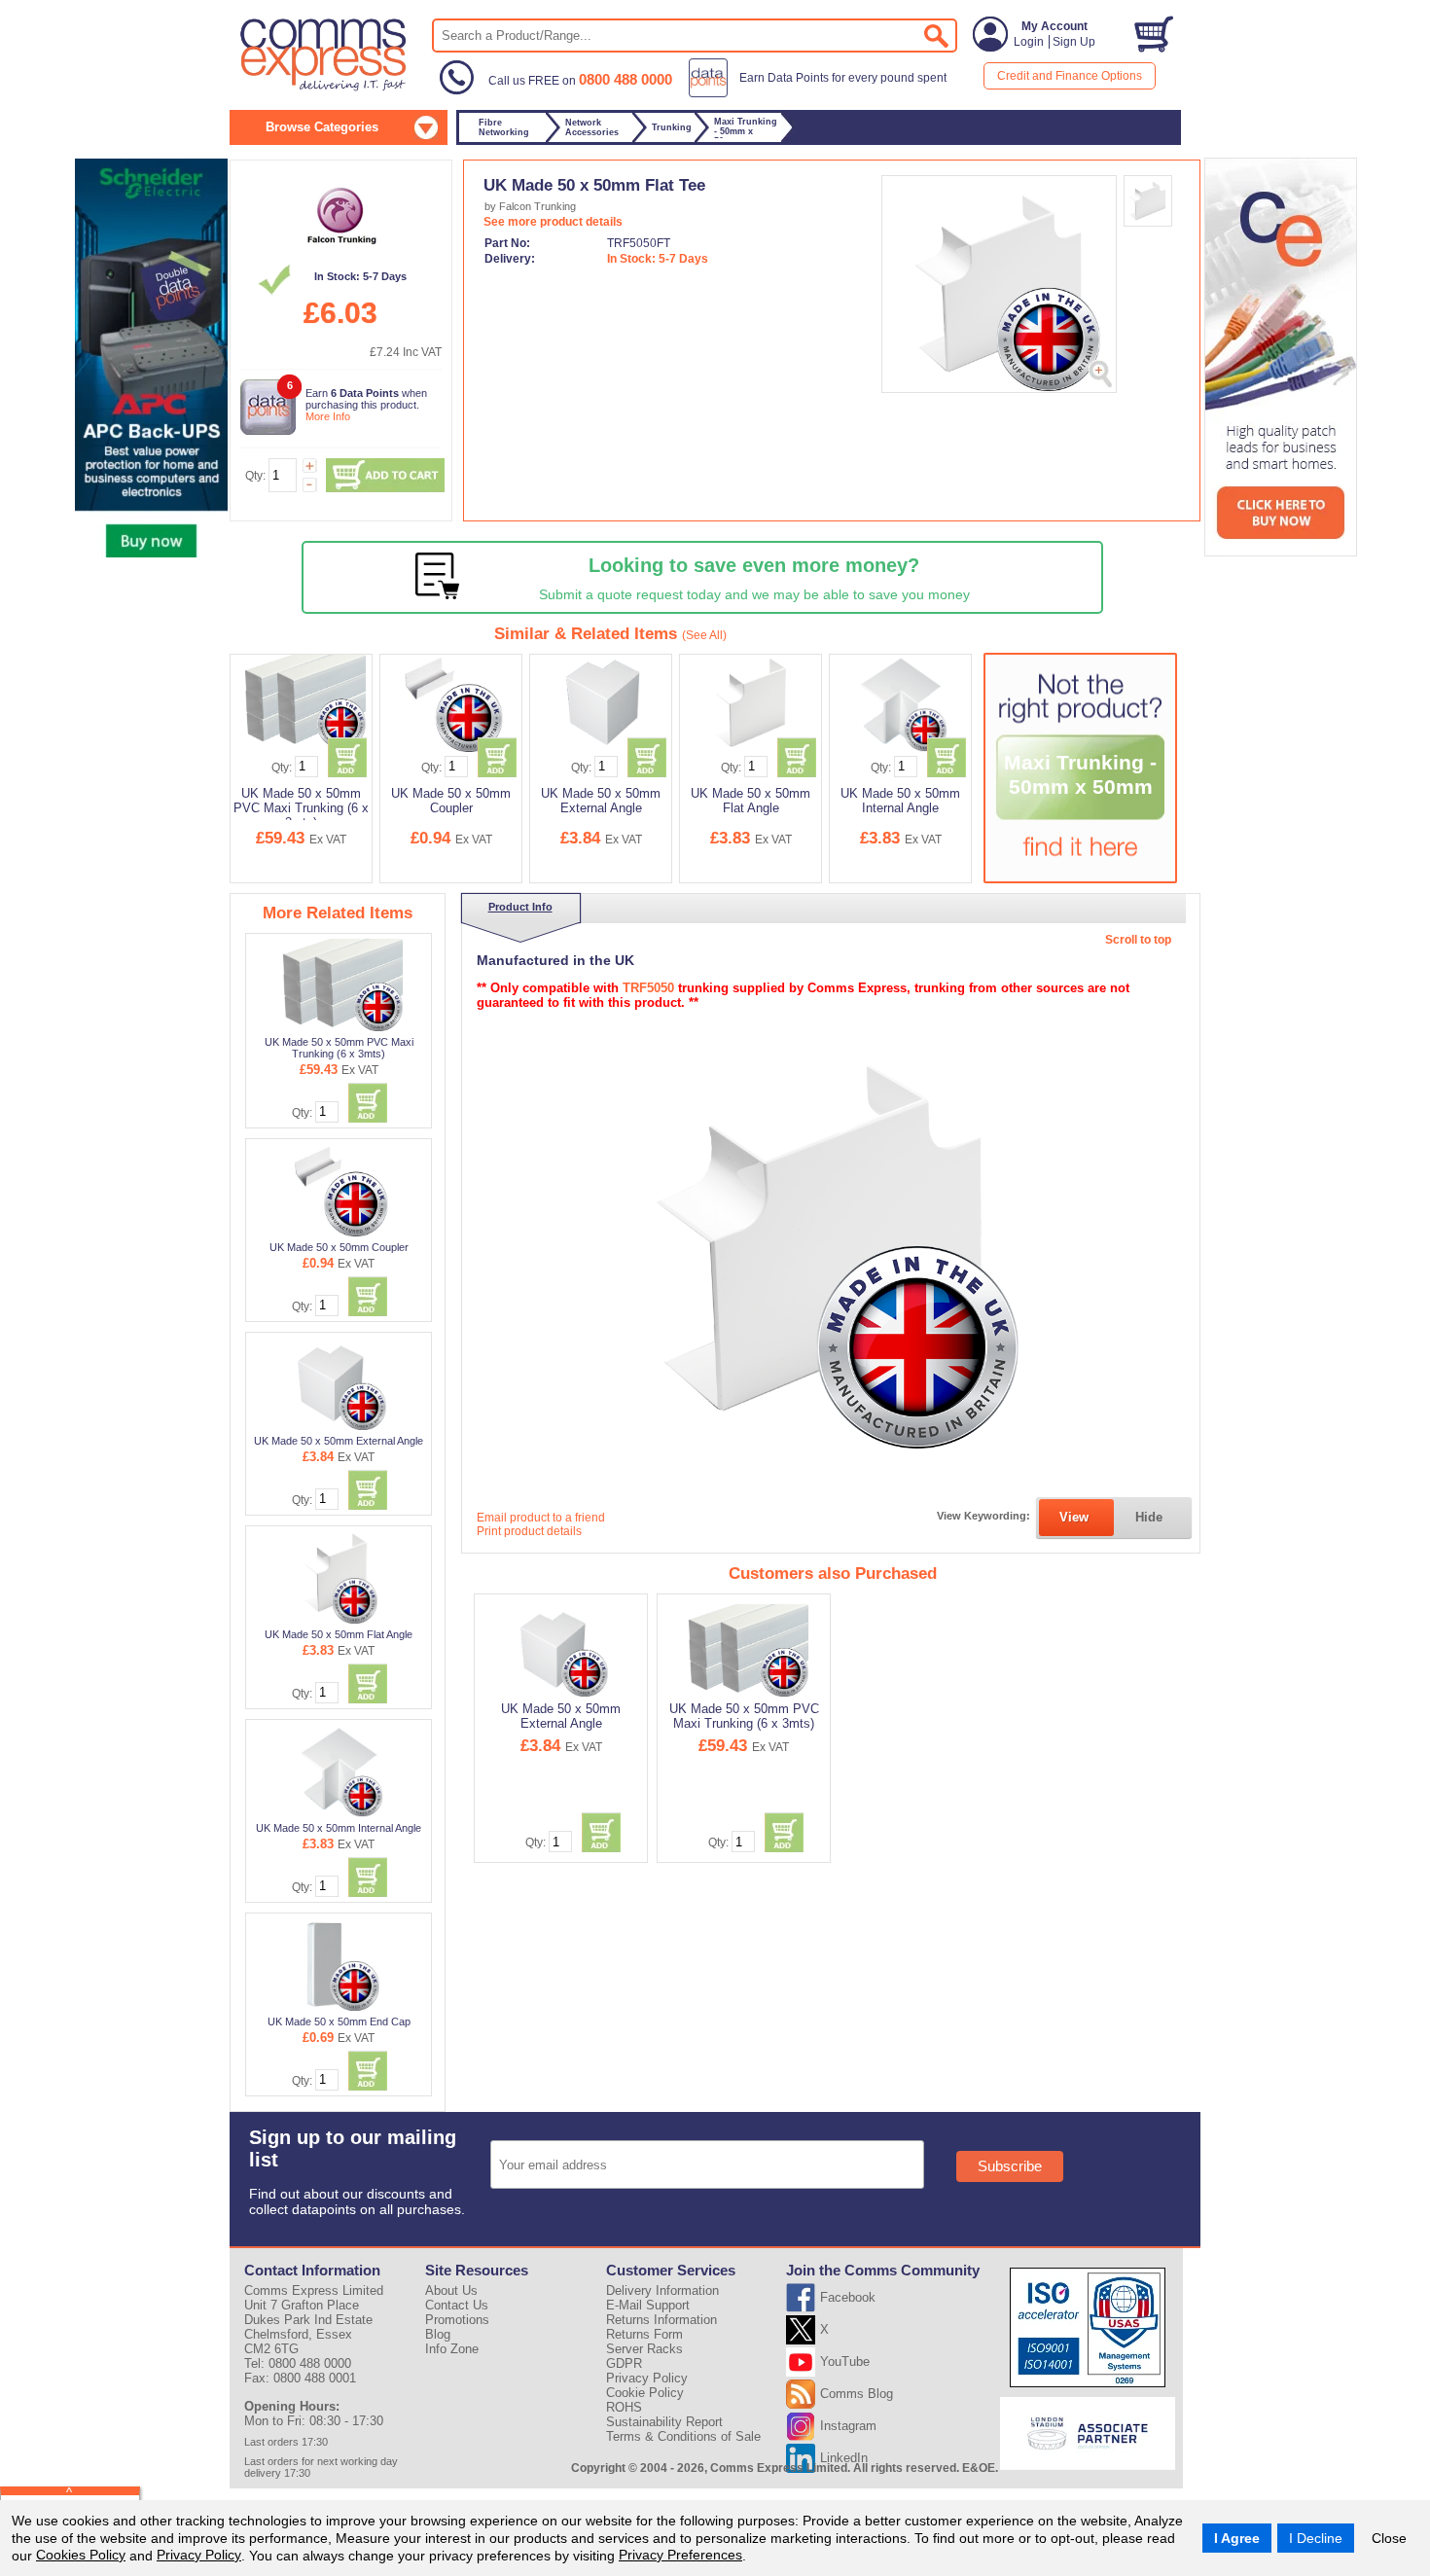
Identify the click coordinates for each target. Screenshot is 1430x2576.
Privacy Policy (199, 2555)
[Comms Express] (324, 89)
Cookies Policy (81, 2555)
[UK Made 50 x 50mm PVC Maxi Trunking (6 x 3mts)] (340, 984)
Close (1389, 2538)
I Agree (1237, 2538)
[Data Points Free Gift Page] (822, 93)
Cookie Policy (645, 2393)
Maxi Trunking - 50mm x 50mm (1080, 775)
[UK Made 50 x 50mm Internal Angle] (340, 1771)
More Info (328, 416)
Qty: (255, 476)
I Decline (1316, 2538)
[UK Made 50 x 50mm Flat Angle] (340, 1577)
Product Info (520, 907)
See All (704, 635)
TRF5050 (648, 988)
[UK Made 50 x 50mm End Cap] (340, 1964)
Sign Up (1074, 42)
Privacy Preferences (680, 2555)
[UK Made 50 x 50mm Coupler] (340, 1190)
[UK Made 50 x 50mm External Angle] (340, 1383)
